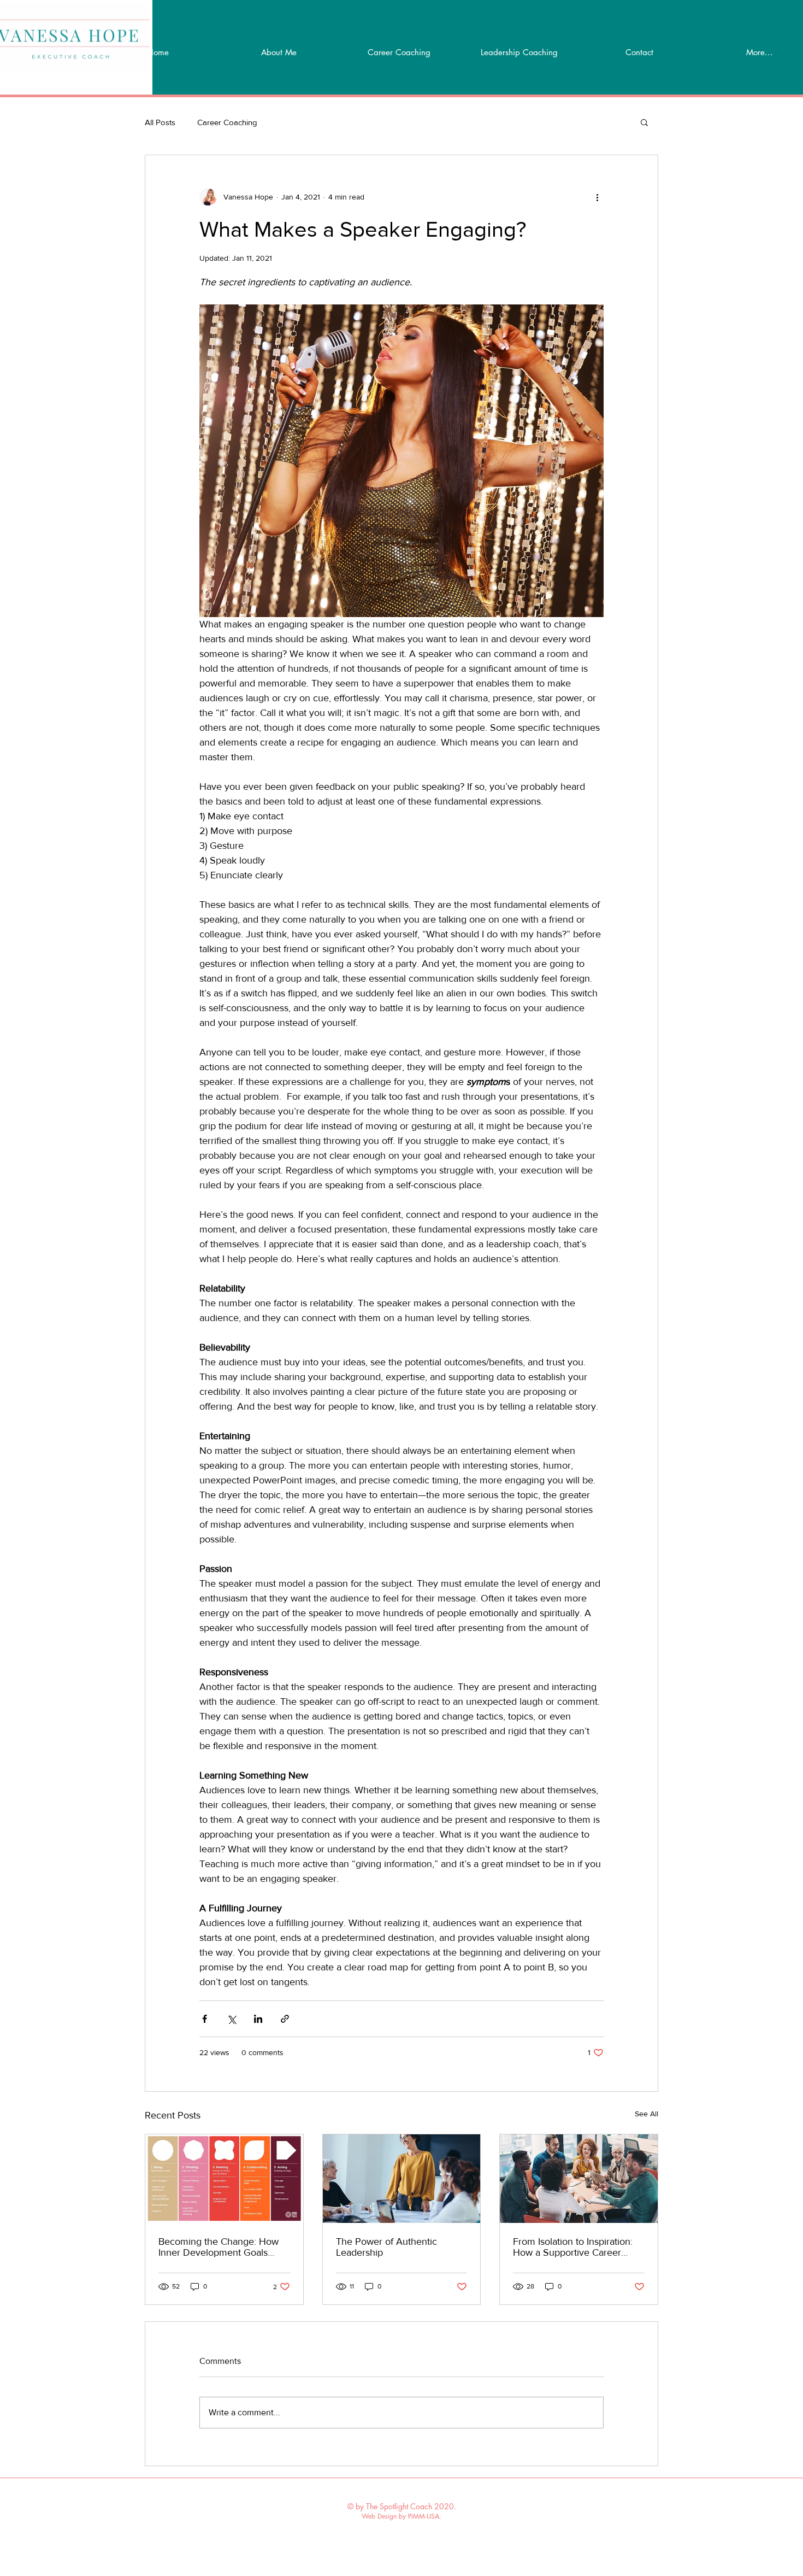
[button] (644, 122)
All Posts (160, 122)
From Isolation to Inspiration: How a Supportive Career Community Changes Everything (573, 2247)
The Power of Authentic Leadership (386, 2247)
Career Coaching (227, 122)
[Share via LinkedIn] (258, 2019)
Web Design (379, 2516)
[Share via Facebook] (205, 2019)
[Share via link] (285, 2019)
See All (646, 2114)
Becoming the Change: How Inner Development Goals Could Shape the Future (219, 2247)
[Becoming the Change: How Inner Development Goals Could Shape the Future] (224, 2179)
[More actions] (597, 197)
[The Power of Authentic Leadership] (402, 2179)
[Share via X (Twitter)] (231, 2019)
